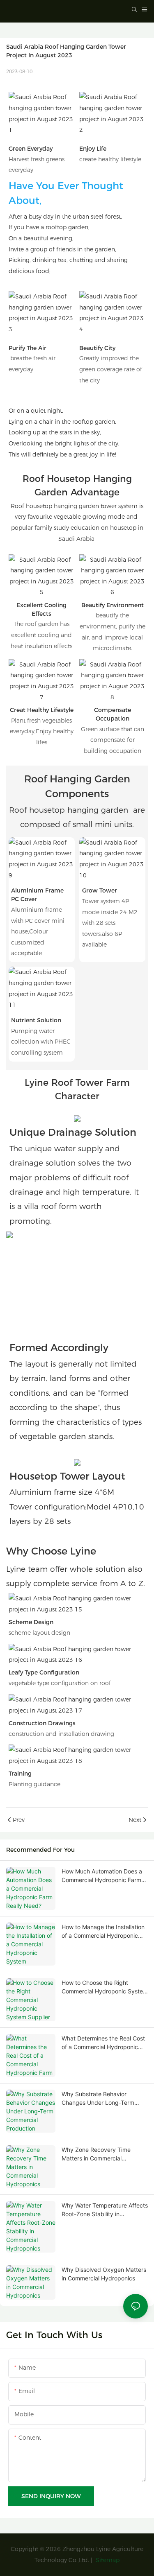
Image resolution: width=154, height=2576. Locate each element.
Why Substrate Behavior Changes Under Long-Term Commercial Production (98, 2099)
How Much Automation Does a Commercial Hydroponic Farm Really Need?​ (102, 1876)
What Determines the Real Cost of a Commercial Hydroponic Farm (103, 2043)
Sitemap (107, 2560)
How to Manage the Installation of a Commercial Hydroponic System (103, 1932)
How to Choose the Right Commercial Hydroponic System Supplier (105, 1987)
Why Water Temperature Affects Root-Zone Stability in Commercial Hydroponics (105, 2210)
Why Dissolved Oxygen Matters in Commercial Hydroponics (104, 2274)
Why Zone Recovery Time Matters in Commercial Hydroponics (96, 2154)
